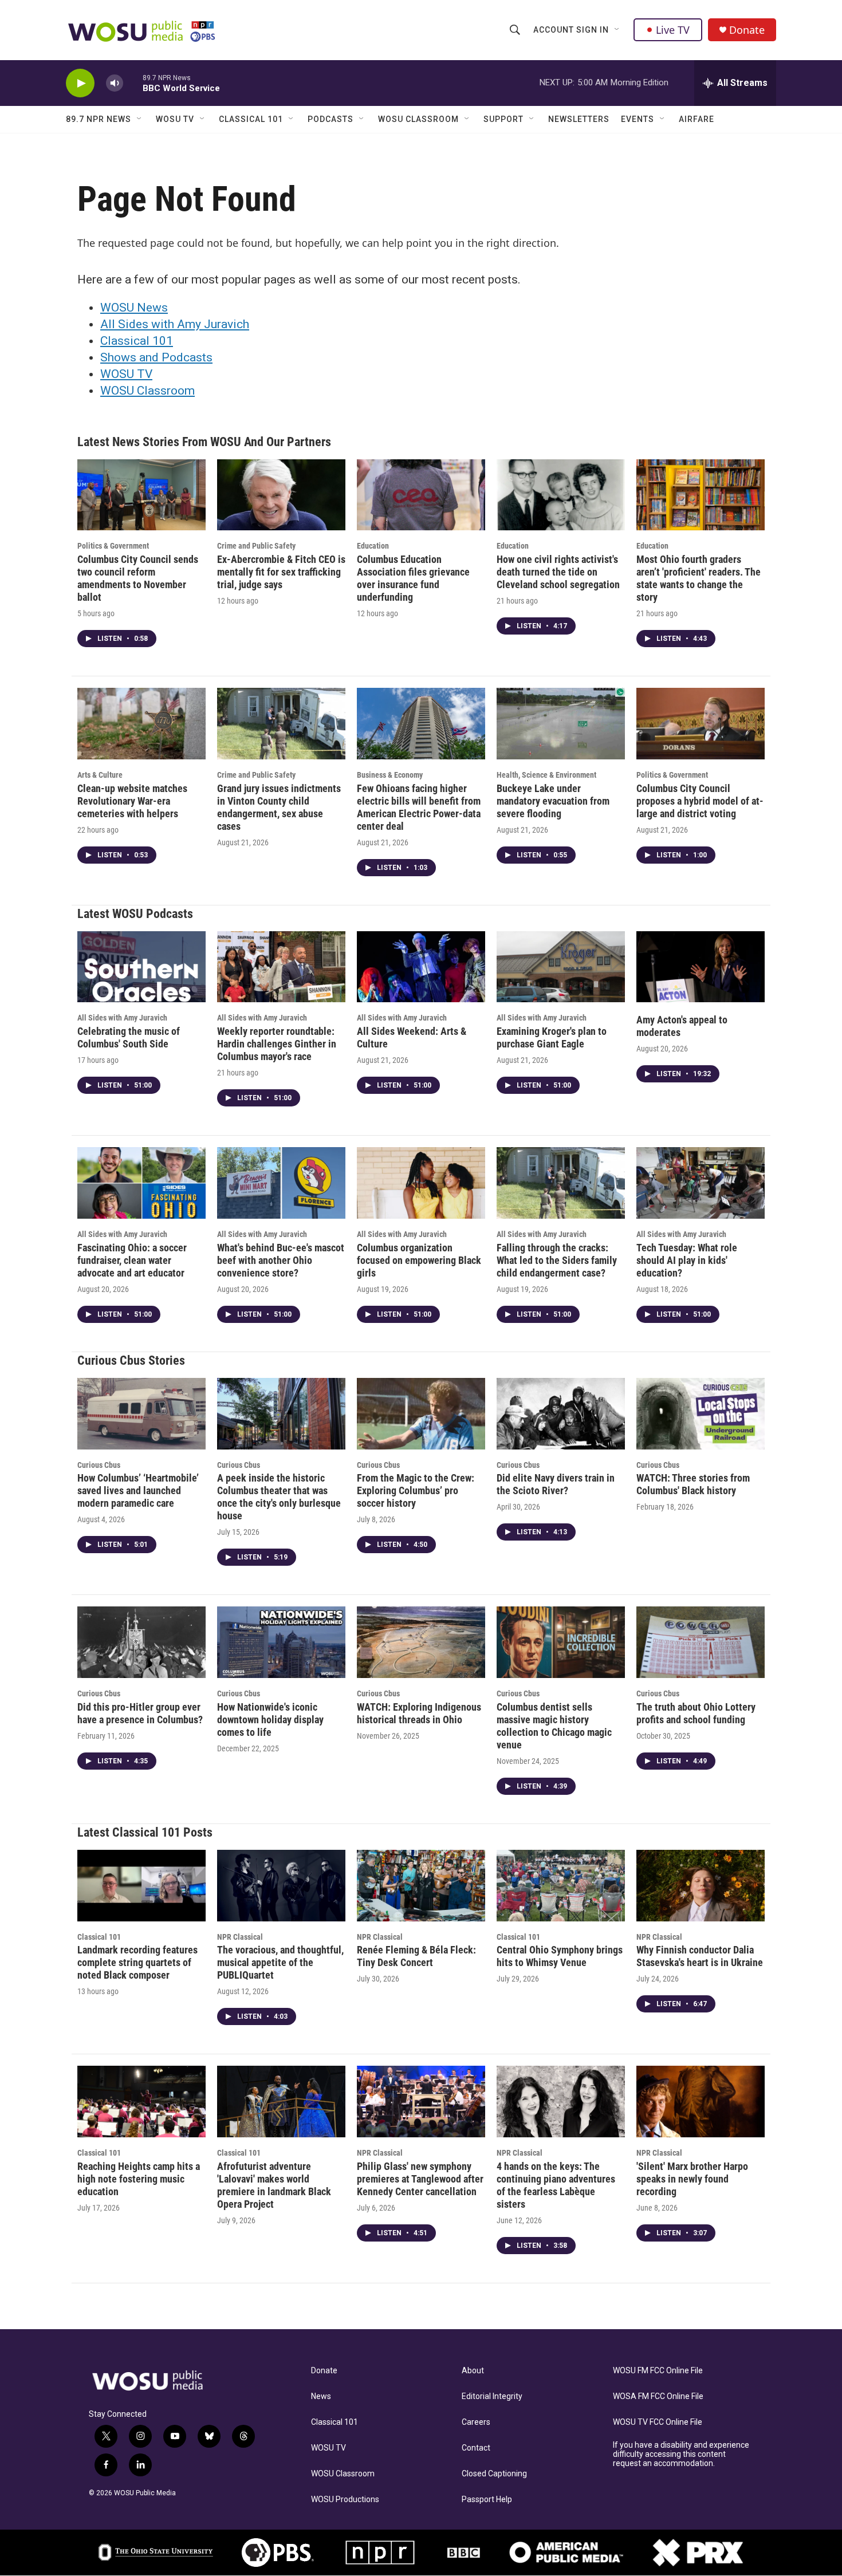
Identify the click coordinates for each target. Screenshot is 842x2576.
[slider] (133, 83)
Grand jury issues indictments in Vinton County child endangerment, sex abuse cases (279, 807)
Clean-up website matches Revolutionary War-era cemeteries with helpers (132, 801)
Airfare (697, 119)
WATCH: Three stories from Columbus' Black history (693, 1484)
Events (638, 119)
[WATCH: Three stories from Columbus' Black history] (701, 1414)
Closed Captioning (494, 2474)
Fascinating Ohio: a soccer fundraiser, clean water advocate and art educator (132, 1260)
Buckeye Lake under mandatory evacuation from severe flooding (553, 801)
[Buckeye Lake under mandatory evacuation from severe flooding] (561, 724)
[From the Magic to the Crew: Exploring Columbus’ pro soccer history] (421, 1414)
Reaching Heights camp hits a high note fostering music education (139, 2179)
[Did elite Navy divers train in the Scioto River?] (561, 1414)
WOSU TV (175, 119)
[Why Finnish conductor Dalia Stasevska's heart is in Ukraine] (701, 1886)
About (473, 2371)
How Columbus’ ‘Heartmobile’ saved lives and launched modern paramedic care (138, 1490)
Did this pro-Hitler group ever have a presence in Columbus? (140, 1713)
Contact (476, 2448)
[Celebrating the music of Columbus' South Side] (141, 967)
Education (373, 546)
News (321, 2396)
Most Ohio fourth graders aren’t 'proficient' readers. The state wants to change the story (699, 578)
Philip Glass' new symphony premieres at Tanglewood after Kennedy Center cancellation (420, 2179)
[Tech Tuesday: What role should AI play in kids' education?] (701, 1183)
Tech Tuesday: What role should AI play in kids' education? (687, 1260)
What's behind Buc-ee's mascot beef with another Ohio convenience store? (281, 1260)
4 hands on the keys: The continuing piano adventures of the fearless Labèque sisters (556, 2185)
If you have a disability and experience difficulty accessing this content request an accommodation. (681, 2454)
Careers (476, 2422)
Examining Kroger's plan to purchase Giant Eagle (552, 1037)
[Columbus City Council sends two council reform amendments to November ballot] (141, 495)
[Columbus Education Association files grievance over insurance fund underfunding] (421, 495)
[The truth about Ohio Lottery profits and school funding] (701, 1642)
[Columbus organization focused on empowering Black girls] (421, 1183)
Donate (747, 30)
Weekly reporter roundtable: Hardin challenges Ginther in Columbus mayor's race (277, 1044)
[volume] (115, 83)
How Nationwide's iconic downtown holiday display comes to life (270, 1720)
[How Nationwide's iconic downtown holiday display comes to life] (281, 1642)
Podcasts (330, 119)
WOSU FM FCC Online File (658, 2371)
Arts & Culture (100, 775)
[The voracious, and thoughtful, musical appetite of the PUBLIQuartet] (281, 1886)
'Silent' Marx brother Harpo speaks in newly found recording (692, 2179)
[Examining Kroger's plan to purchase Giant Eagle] (561, 967)
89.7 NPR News (99, 119)
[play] (80, 83)
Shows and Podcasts (156, 357)
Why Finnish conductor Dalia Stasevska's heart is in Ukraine (700, 1956)
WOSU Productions (345, 2500)
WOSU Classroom (418, 119)
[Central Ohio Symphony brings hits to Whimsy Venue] (561, 1886)
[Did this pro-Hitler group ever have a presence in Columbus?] (141, 1642)
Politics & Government (113, 546)
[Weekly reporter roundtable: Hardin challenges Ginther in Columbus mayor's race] (281, 967)
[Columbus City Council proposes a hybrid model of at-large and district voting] (701, 724)
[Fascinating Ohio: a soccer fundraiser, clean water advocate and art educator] (141, 1183)
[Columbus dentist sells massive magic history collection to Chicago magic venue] (561, 1642)
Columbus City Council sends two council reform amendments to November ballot (138, 578)
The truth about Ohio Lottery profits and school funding (696, 1713)
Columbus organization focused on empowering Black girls (419, 1260)
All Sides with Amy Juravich (175, 324)
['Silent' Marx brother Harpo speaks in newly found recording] (701, 2102)
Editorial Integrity (492, 2396)
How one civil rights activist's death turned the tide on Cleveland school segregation (558, 572)
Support (503, 119)
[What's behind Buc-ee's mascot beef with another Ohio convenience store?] (281, 1183)
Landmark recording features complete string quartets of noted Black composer (137, 1962)
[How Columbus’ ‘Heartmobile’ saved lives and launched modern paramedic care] (141, 1414)
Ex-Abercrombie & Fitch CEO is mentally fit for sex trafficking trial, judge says (281, 572)
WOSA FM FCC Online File (658, 2396)
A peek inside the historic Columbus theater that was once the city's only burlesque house (279, 1497)
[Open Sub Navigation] (617, 30)
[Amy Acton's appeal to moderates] (701, 967)
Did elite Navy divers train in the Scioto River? (556, 1484)
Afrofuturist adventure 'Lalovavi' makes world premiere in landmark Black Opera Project (274, 2185)
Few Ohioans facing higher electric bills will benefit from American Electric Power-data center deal (419, 807)
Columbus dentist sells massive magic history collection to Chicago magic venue (554, 1726)
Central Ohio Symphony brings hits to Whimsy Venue (560, 1956)
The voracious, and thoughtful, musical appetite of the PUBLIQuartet (280, 1962)
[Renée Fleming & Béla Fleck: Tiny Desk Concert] (421, 1886)
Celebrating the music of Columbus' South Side (129, 1037)
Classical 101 (251, 119)
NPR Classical (240, 1937)
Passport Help (487, 2500)
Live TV (673, 30)
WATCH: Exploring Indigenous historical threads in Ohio (419, 1713)
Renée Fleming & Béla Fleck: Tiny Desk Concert (416, 1956)
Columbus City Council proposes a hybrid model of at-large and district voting (700, 801)
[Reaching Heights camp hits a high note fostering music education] (141, 2102)
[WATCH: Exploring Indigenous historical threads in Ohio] (421, 1642)
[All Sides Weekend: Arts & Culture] (421, 967)
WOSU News (134, 308)
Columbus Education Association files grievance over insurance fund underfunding (413, 578)
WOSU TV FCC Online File (658, 2422)
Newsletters (579, 119)
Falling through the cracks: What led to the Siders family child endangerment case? (557, 1260)
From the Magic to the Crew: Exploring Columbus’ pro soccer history (416, 1490)
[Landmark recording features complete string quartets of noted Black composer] (141, 1886)
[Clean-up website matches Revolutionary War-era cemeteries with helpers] (141, 724)
